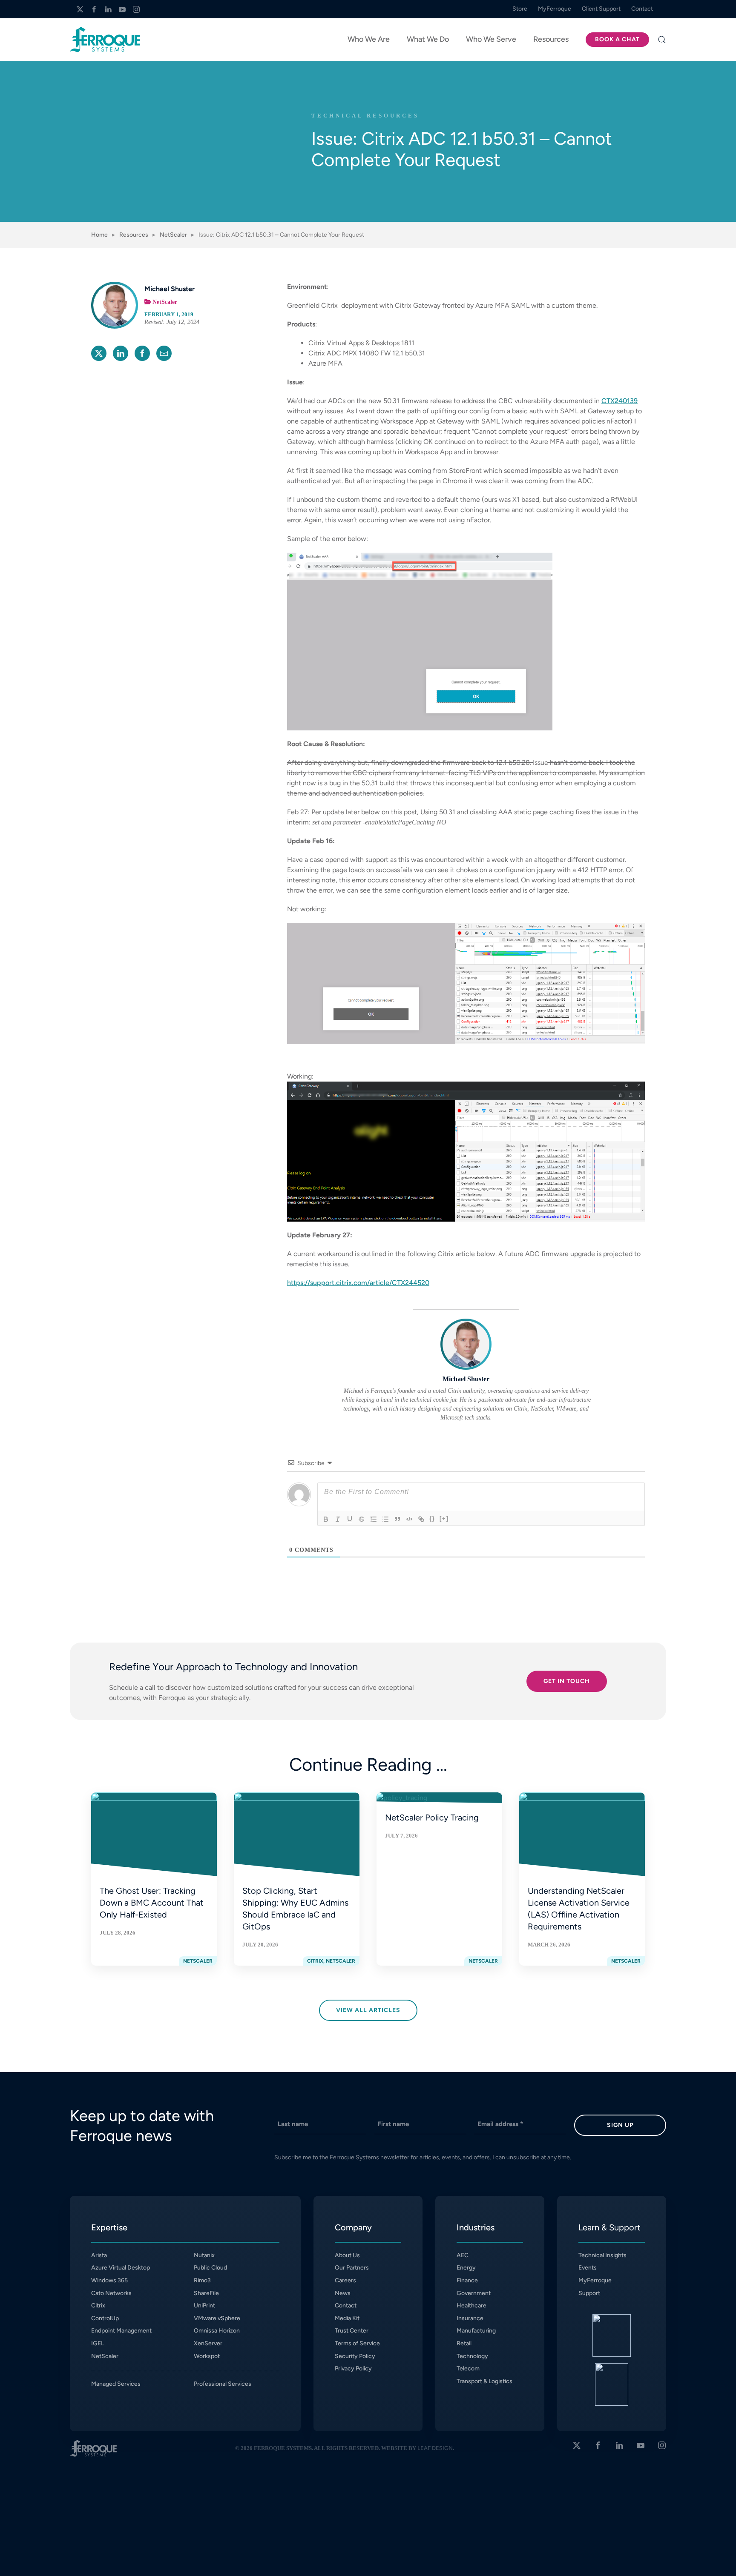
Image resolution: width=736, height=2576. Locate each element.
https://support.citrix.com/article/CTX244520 (358, 1283)
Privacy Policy (353, 2368)
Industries (476, 2227)
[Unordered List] (385, 1519)
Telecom (468, 2368)
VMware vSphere (217, 2318)
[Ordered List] (374, 1519)
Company (353, 2227)
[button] (662, 40)
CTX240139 (620, 401)
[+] (444, 1518)
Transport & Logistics (484, 2381)
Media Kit (347, 2318)
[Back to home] (105, 40)
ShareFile (206, 2293)
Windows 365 (109, 2280)
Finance (467, 2280)
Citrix (98, 2306)
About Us (347, 2255)
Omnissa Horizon (217, 2331)
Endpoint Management (121, 2331)
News (343, 2293)
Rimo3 (202, 2280)
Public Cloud (210, 2268)
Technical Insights (602, 2255)
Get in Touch (567, 1681)
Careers (345, 2280)
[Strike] (362, 1519)
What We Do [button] (428, 39)
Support (589, 2293)
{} (432, 1518)
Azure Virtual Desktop (121, 2268)
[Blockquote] (397, 1519)
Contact (346, 2306)
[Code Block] (409, 1519)
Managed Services (116, 2384)
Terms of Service (357, 2343)
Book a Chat (617, 39)
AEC (463, 2255)
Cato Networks (111, 2293)
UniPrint (204, 2306)
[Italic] (338, 1519)
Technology (472, 2356)
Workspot (207, 2356)
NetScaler (165, 302)
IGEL (98, 2343)
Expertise (109, 2227)
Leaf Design (435, 2448)
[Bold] (326, 1519)
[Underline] (350, 1519)
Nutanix (204, 2255)
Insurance (470, 2318)
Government (474, 2293)
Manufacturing (476, 2331)
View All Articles (368, 2010)
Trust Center (352, 2331)
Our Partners (352, 2268)
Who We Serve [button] (491, 39)
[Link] (421, 1519)
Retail (464, 2343)
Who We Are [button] (369, 39)
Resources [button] (551, 39)
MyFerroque (595, 2280)
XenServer (208, 2343)
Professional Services (223, 2384)
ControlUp (105, 2318)
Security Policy (355, 2356)
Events (588, 2268)
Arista (99, 2255)
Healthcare (471, 2306)
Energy (466, 2268)
